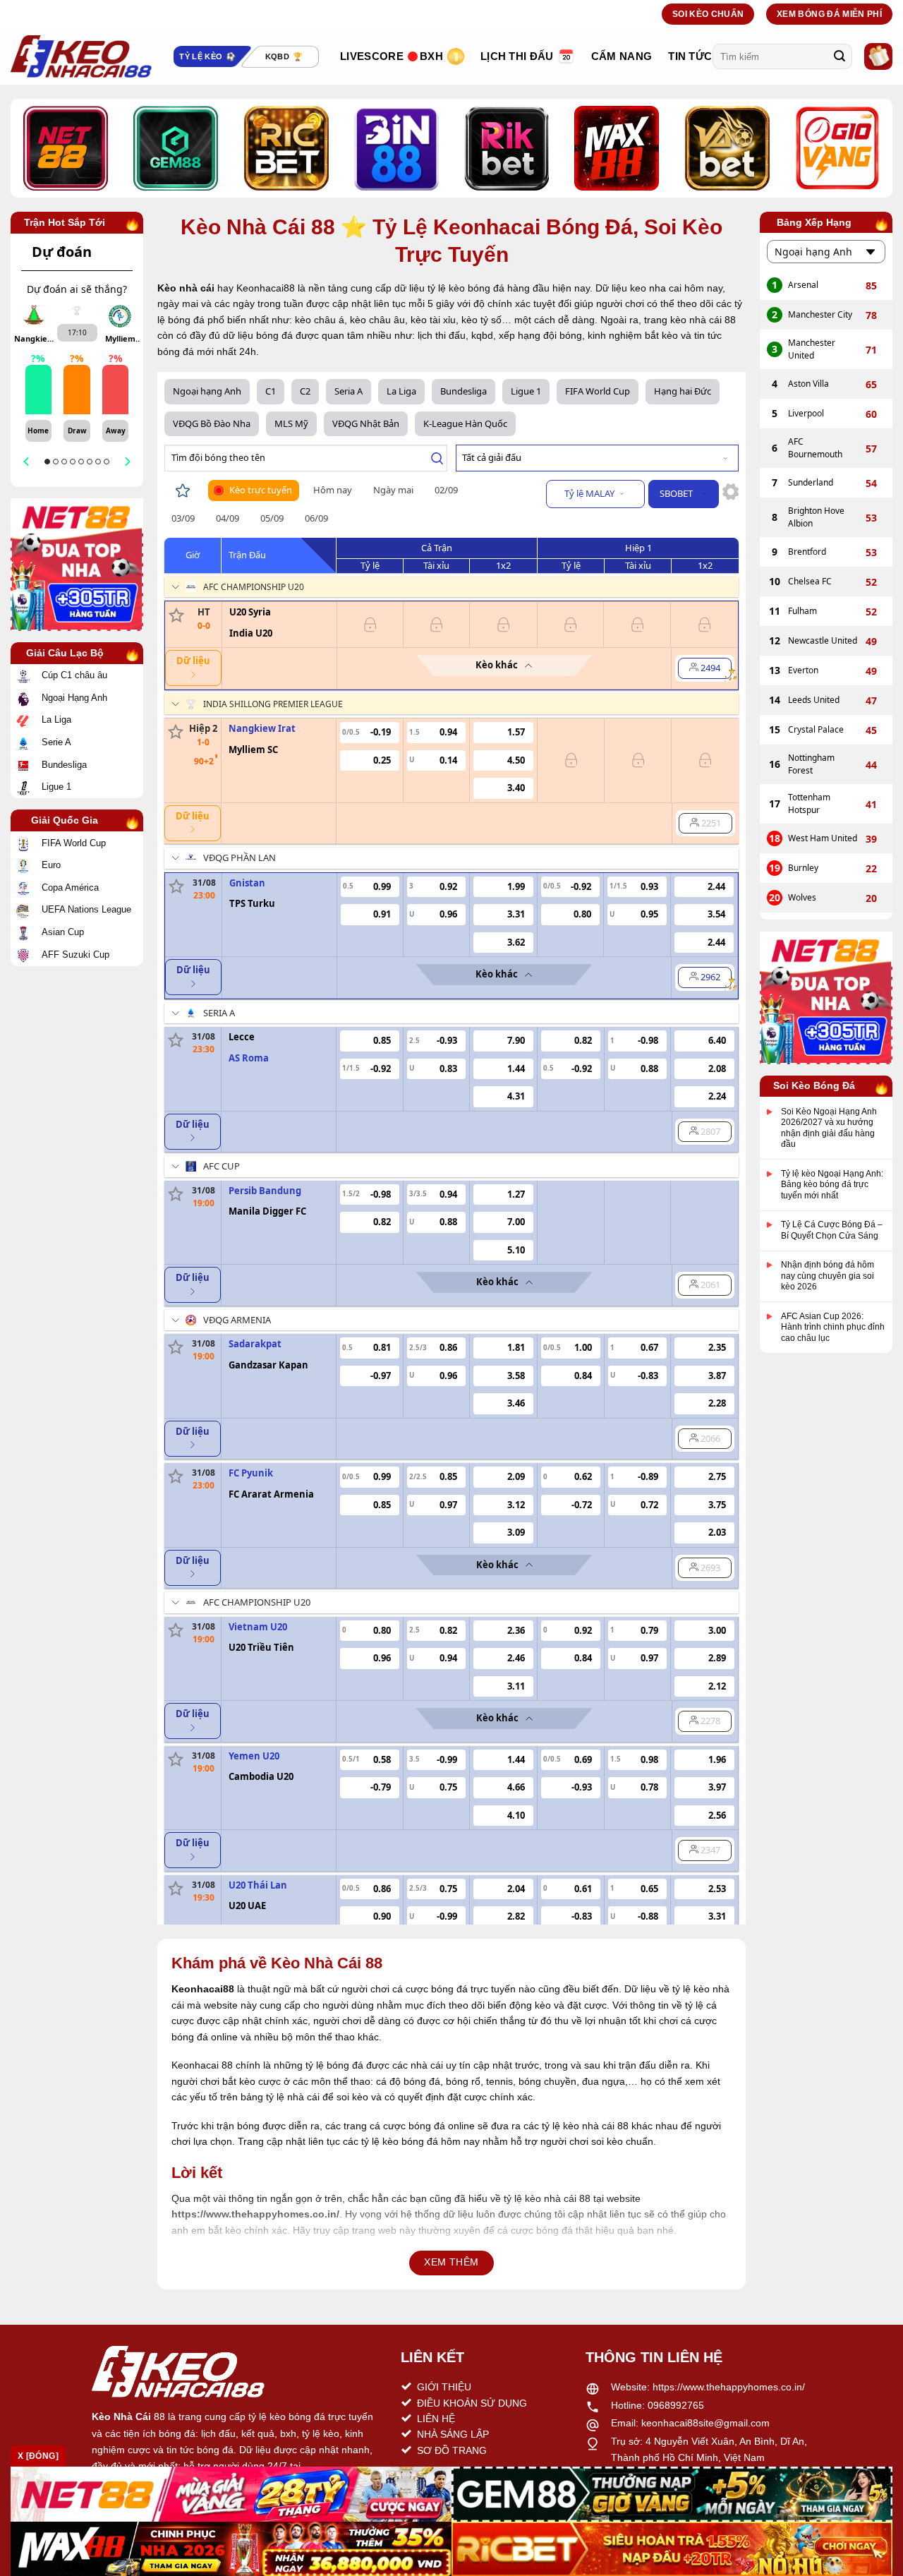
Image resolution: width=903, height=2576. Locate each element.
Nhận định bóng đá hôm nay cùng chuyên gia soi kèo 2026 (828, 1276)
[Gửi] (840, 56)
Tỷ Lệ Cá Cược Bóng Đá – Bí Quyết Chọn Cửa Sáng (832, 1231)
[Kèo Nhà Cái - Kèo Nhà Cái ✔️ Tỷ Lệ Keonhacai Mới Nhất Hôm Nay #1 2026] (81, 56)
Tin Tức (690, 56)
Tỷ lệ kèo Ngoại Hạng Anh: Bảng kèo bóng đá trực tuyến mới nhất (832, 1185)
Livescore (372, 56)
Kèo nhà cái (186, 288)
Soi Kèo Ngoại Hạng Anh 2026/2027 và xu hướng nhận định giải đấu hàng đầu (829, 1128)
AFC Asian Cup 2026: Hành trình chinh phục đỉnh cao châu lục (833, 1327)
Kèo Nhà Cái (121, 2416)
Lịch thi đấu (517, 56)
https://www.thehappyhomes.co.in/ (729, 2387)
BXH (431, 56)
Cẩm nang (622, 56)
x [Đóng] (38, 2456)
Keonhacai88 (203, 1989)
